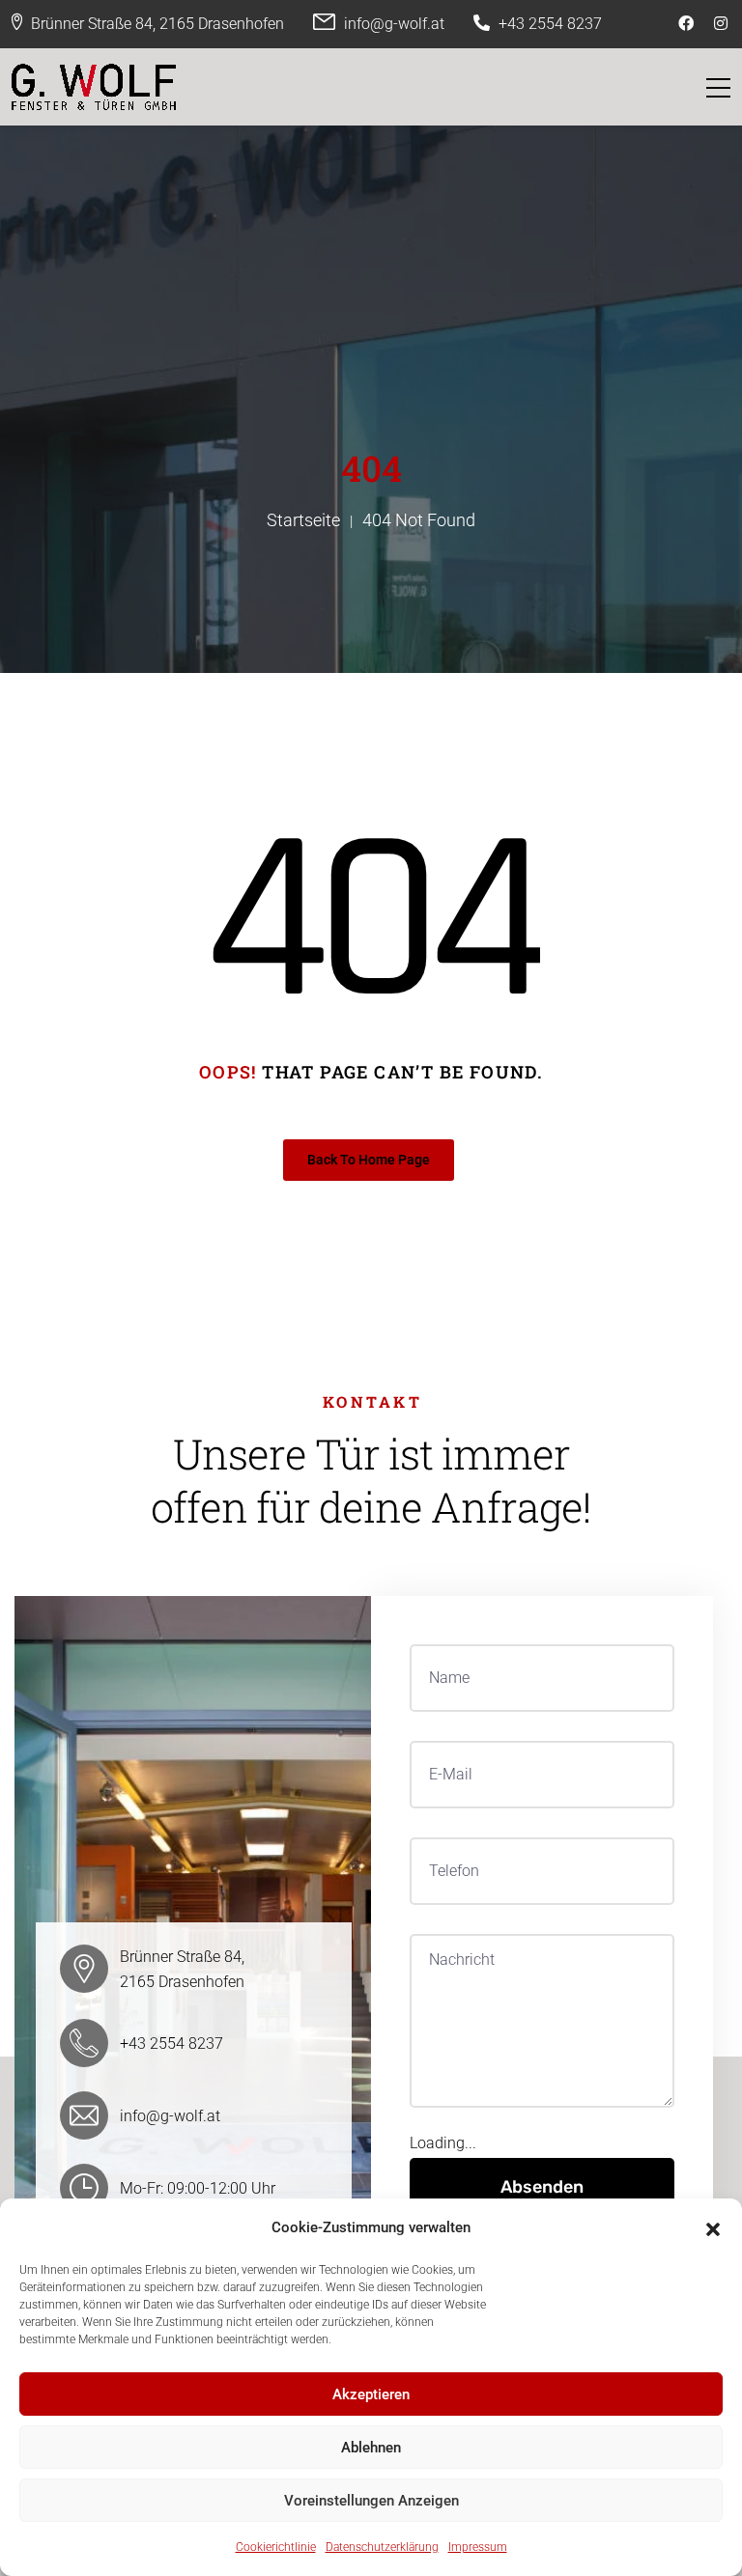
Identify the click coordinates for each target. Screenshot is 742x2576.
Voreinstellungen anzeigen (371, 2501)
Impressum (478, 2547)
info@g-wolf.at (394, 24)
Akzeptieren (371, 2394)
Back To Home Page (369, 1160)
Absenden (542, 2187)
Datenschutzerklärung (382, 2547)
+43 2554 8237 (550, 24)
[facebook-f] (688, 24)
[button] (713, 2227)
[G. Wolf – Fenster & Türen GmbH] (94, 87)
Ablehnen (371, 2448)
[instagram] (723, 24)
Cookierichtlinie (276, 2547)
